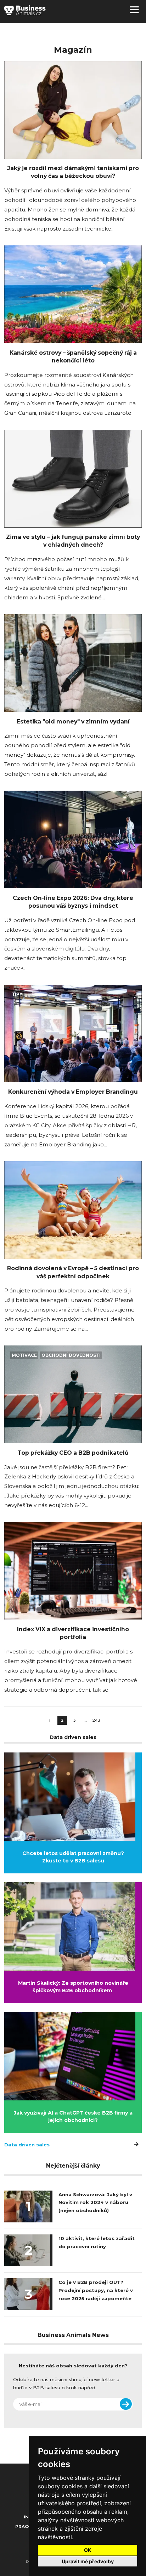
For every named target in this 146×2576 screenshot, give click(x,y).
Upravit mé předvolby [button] (88, 2561)
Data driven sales (27, 2145)
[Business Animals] (25, 10)
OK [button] (88, 2550)
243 (96, 1720)
